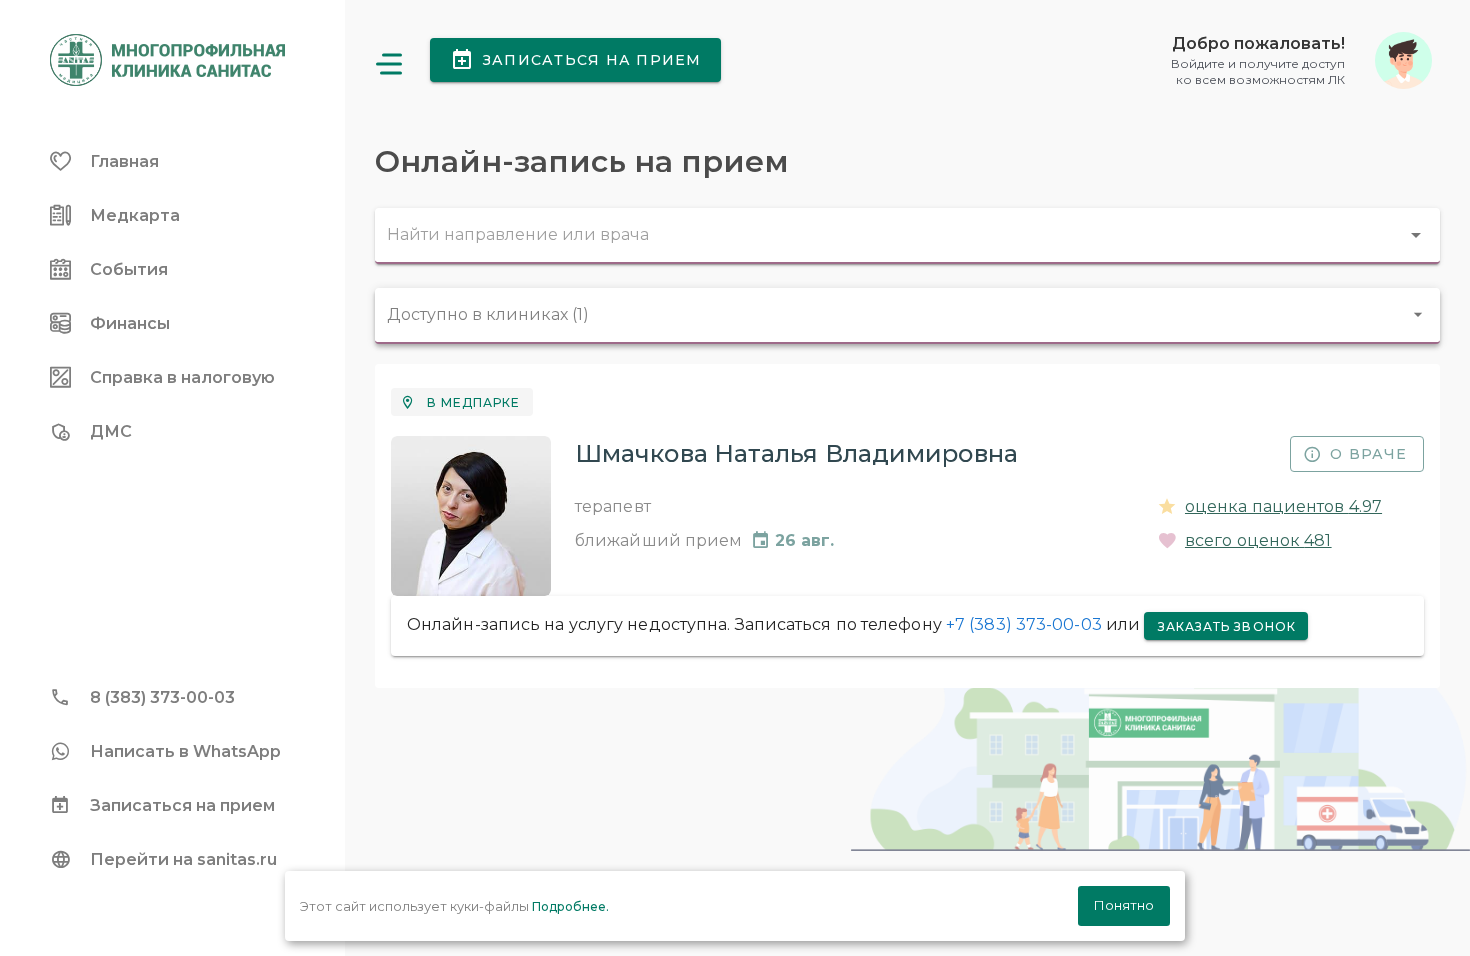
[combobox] (907, 236)
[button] (1301, 60)
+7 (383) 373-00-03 (1024, 624)
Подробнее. (570, 906)
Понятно (1124, 905)
